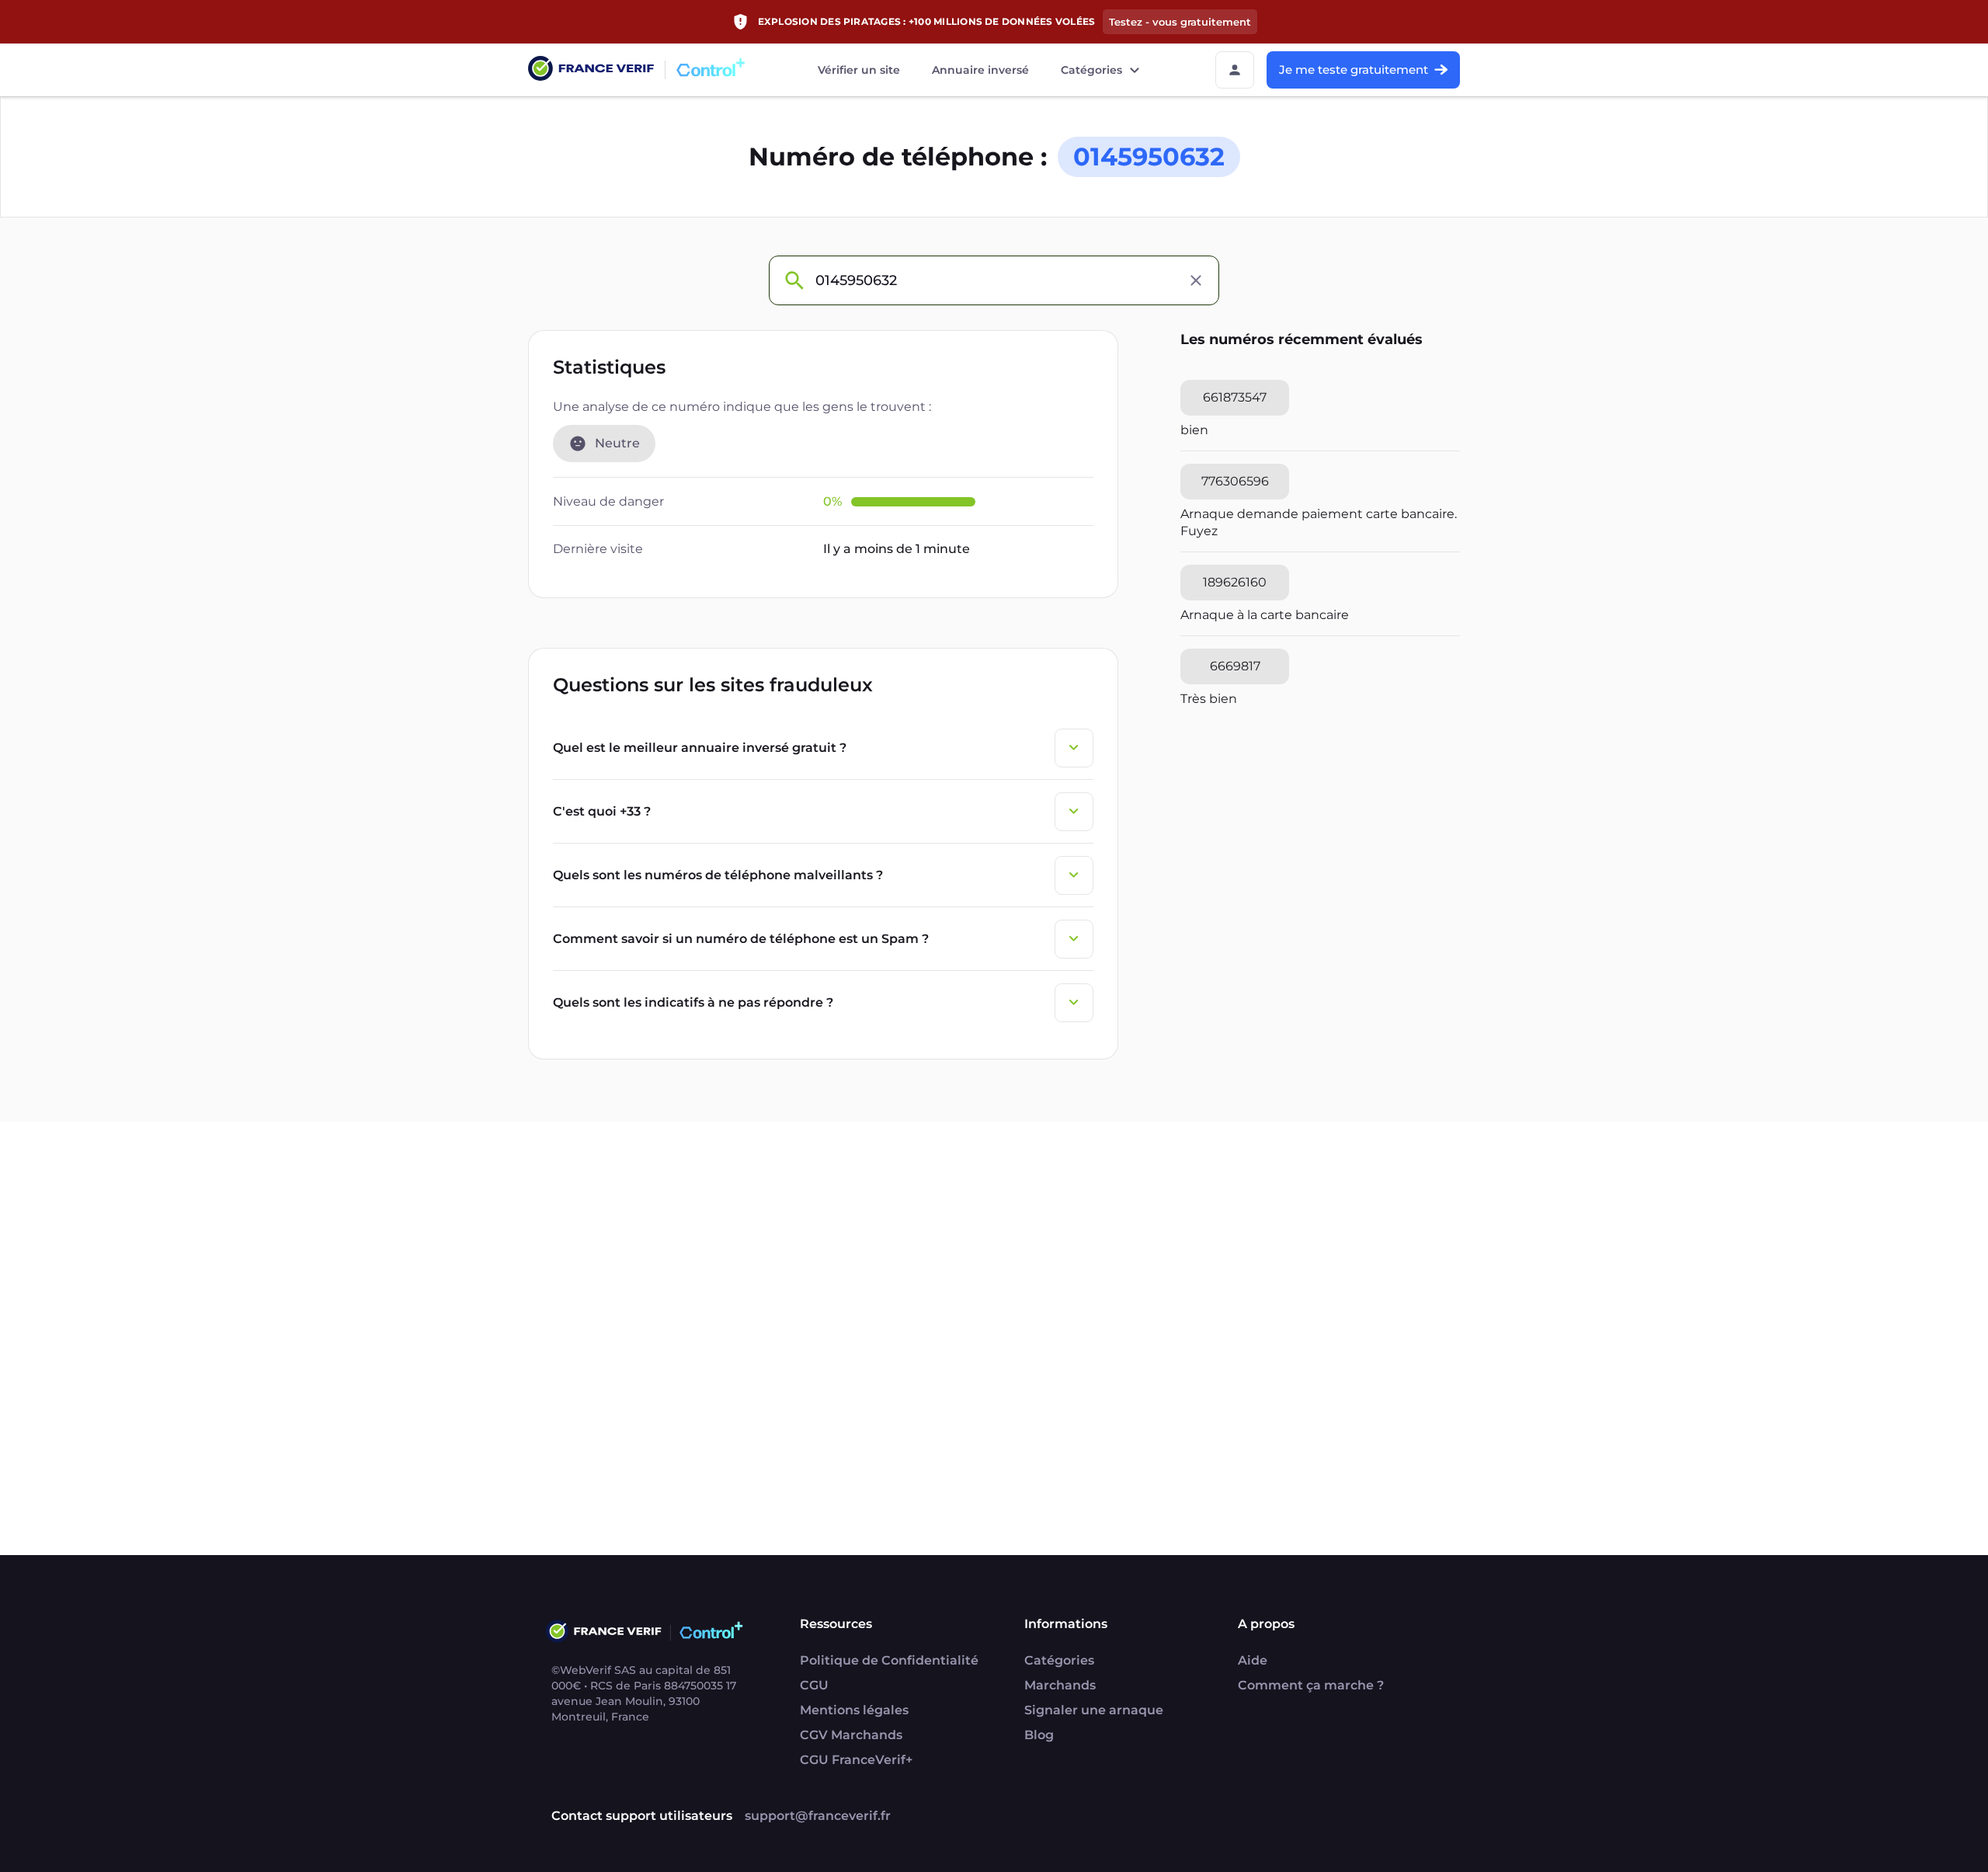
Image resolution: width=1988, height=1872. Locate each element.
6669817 (1235, 666)
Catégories (1091, 70)
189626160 (1235, 582)
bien (1194, 430)
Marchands (1060, 1685)
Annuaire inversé (980, 70)
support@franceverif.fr (818, 1816)
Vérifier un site (859, 70)
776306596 (1235, 481)
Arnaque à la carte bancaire (1265, 615)
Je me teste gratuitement (1354, 70)
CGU (814, 1685)
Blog (1039, 1735)
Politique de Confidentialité (889, 1660)
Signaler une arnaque (1094, 1710)
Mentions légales (854, 1710)
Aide (1253, 1660)
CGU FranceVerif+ (856, 1760)
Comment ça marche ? (1311, 1685)
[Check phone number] (794, 280)
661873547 (1235, 397)
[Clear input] (1196, 280)
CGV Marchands (851, 1735)
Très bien (1209, 699)
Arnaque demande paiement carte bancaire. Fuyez (1319, 522)
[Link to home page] (591, 70)
